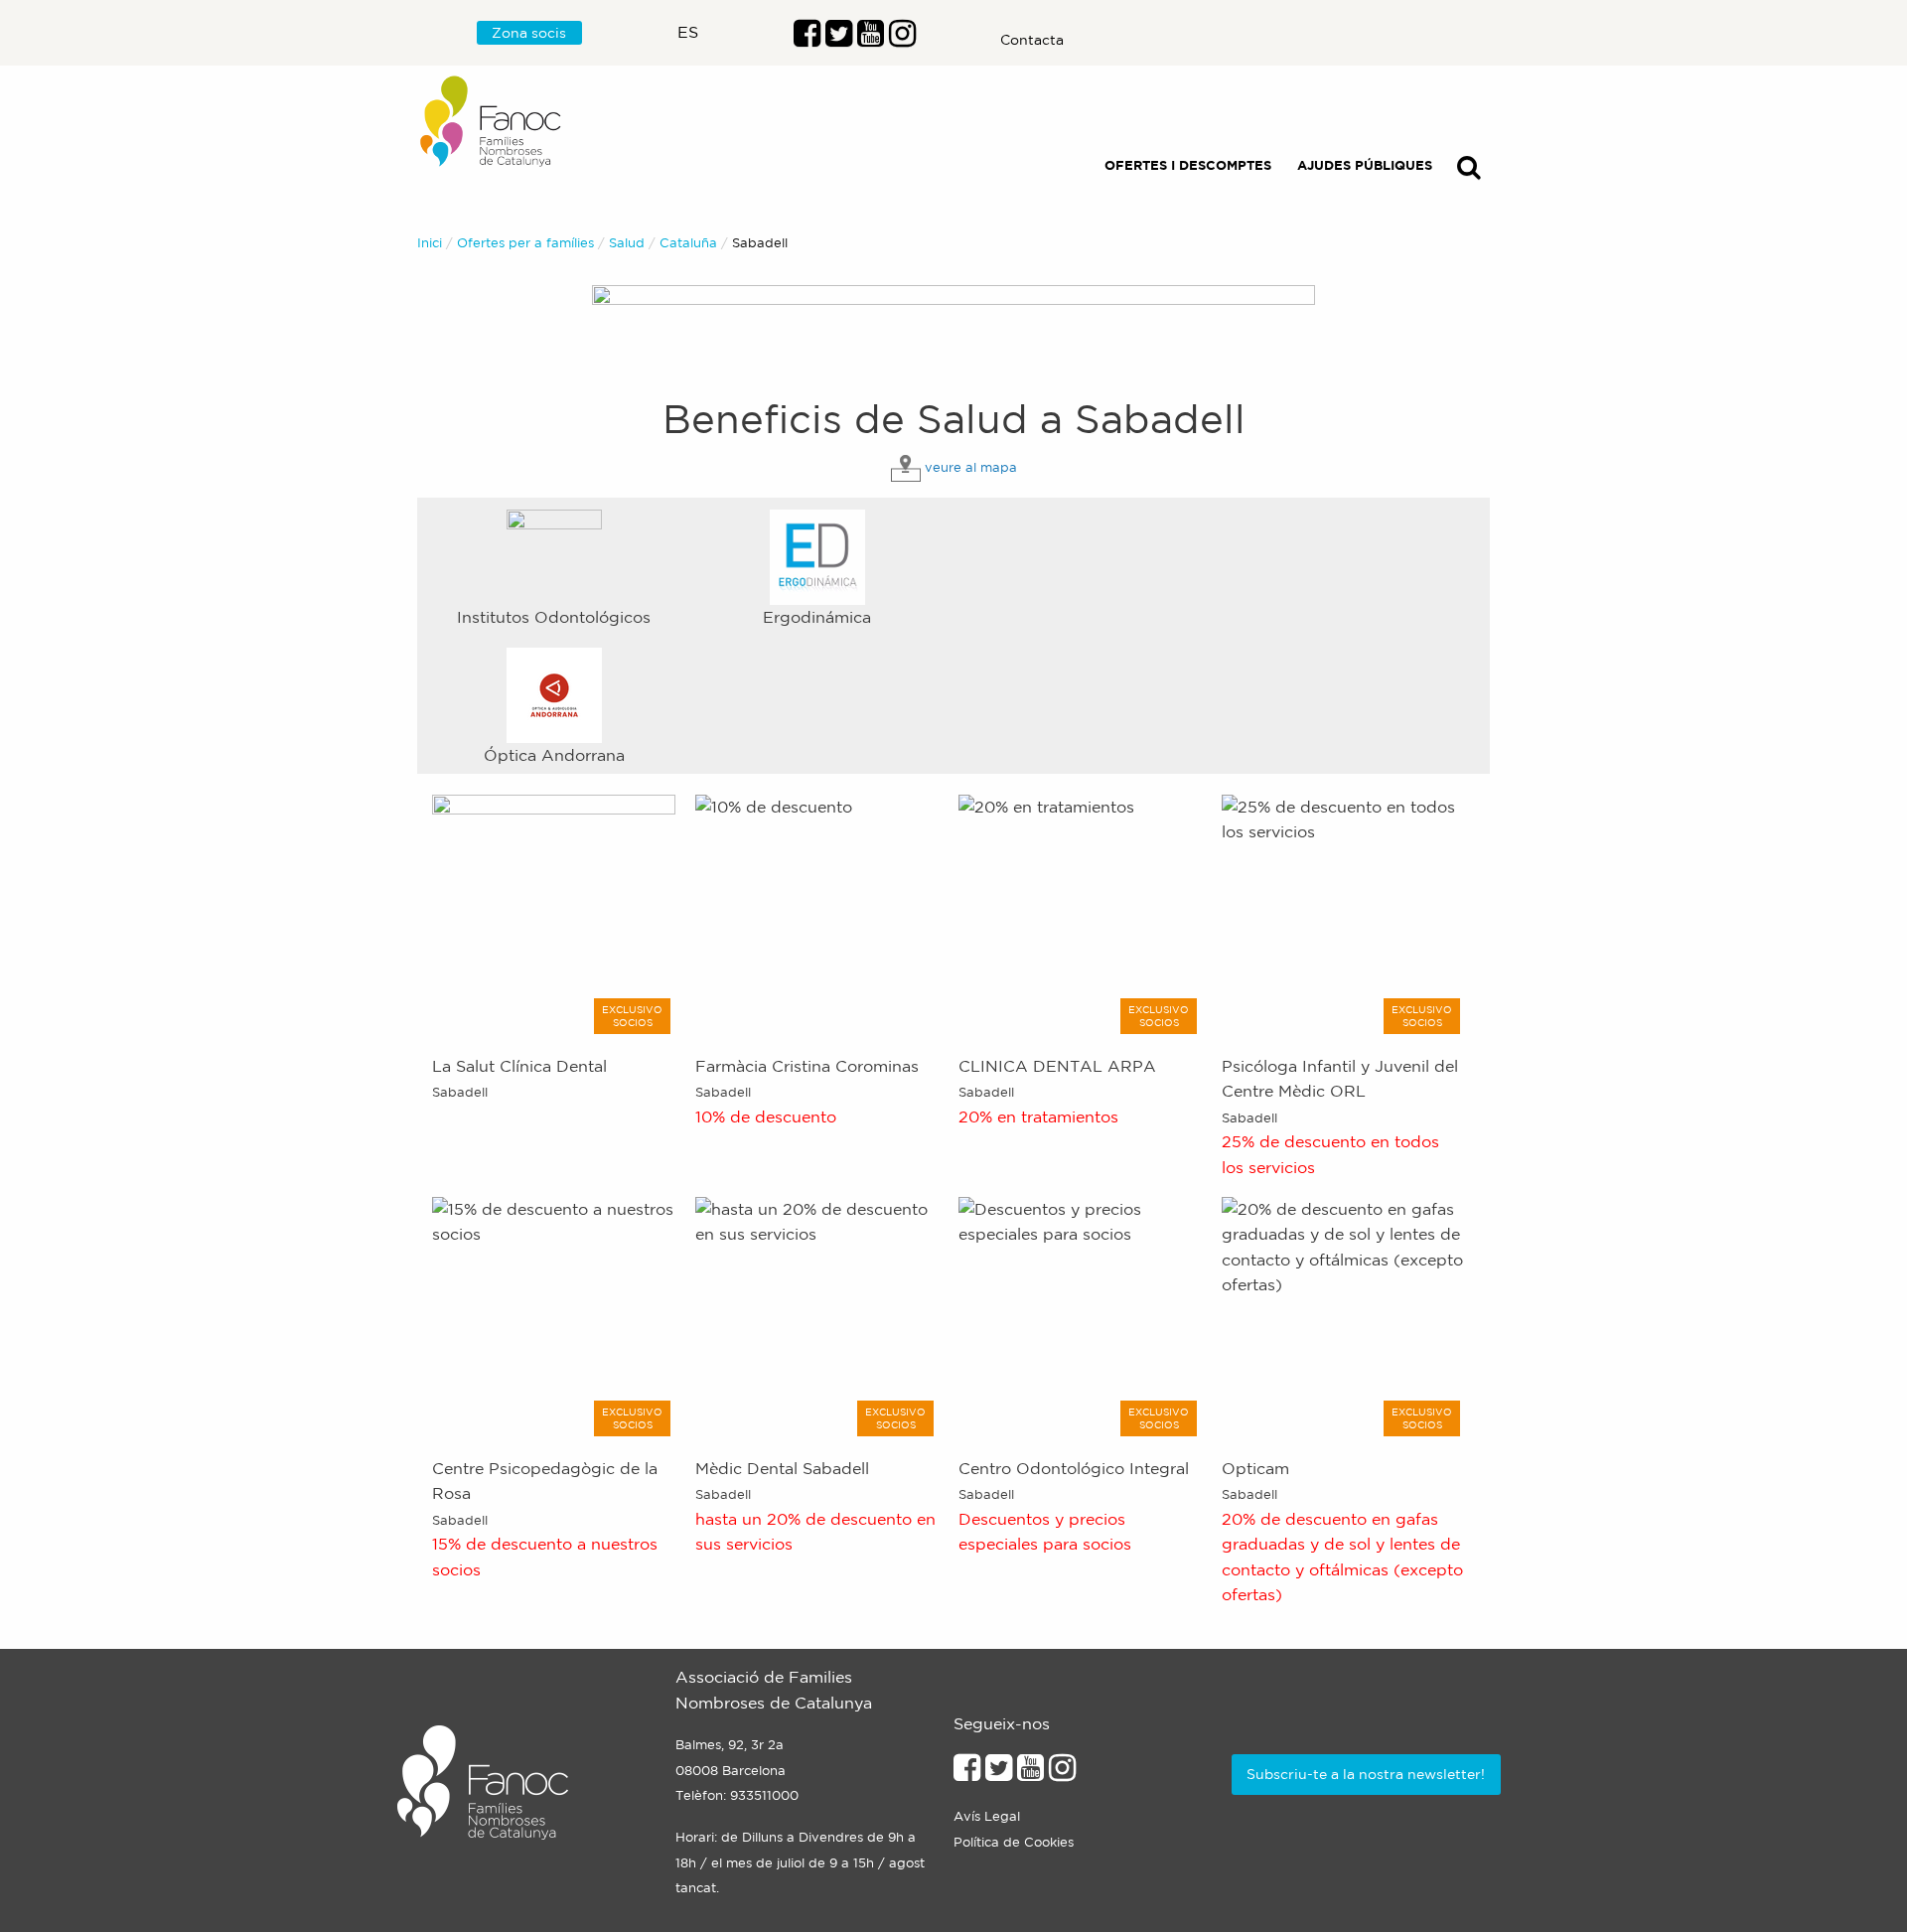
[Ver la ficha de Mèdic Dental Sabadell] (817, 1316)
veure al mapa (971, 467)
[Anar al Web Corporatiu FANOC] (492, 122)
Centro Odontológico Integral (1074, 1468)
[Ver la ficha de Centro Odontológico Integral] (1080, 1316)
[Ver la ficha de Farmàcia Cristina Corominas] (817, 914)
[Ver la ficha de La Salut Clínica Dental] (554, 914)
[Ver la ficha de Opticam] (1343, 1316)
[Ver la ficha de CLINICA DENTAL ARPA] (1080, 914)
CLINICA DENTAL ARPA (1057, 1066)
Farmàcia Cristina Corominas (807, 1066)
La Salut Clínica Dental (519, 1066)
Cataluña (688, 243)
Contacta (1032, 40)
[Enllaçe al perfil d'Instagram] (1062, 1773)
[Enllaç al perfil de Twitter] (839, 39)
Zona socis (529, 33)
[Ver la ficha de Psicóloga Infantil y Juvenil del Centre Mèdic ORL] (1343, 914)
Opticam (1255, 1468)
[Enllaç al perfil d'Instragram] (902, 39)
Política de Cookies (1014, 1842)
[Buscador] (1469, 171)
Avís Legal (987, 1816)
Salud (627, 243)
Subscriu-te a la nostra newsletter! (1366, 1774)
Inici (430, 243)
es (688, 32)
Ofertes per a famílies (525, 243)
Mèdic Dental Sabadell (782, 1468)
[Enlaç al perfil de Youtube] (871, 39)
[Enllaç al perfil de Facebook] (807, 39)
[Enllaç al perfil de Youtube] (1030, 1773)
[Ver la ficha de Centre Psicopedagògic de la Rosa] (554, 1316)
